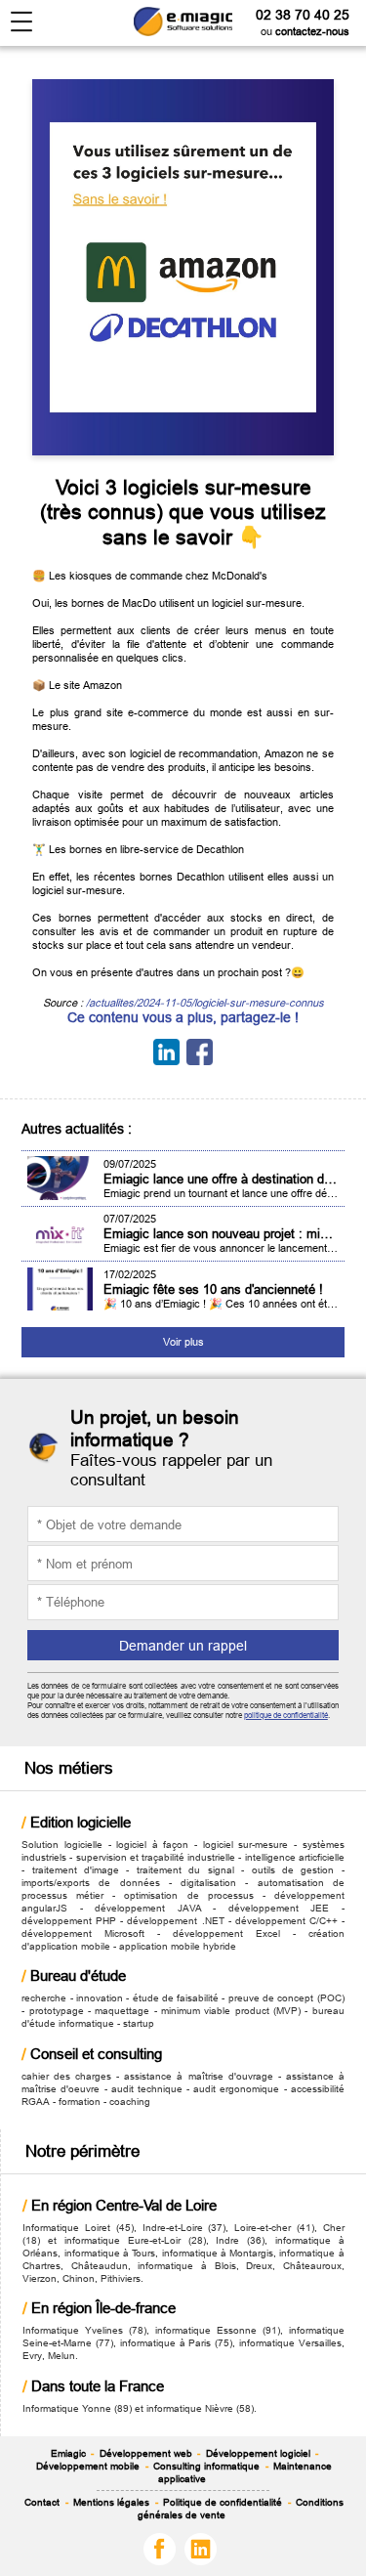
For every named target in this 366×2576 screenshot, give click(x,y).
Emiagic (68, 2453)
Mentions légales (111, 2502)
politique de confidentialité (286, 1715)
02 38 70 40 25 (303, 15)
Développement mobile (88, 2466)
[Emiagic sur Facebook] (163, 2548)
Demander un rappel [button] (183, 1646)
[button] (22, 22)
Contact (42, 2502)
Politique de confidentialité (223, 2502)
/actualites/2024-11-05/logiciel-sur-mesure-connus (205, 1003)
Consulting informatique (206, 2466)
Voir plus (183, 1342)
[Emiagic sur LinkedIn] (203, 2548)
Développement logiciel (258, 2453)
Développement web (146, 2453)
